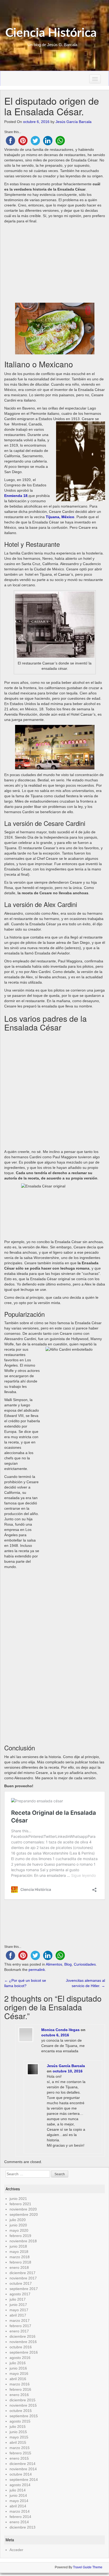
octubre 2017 (21, 2283)
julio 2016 (18, 2363)
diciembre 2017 (22, 2273)
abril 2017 (18, 2315)
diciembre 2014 (22, 2464)
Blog (68, 1964)
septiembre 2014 (24, 2480)
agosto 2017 (20, 2294)
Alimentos (54, 1964)
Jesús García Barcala (74, 122)
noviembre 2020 (23, 2209)
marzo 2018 (20, 2257)
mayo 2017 (19, 2310)
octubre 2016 (21, 2347)
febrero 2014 (20, 2517)
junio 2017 (18, 2305)
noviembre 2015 (23, 2405)
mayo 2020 (19, 2230)
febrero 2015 (20, 2453)
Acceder (16, 2550)
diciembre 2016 (22, 2336)
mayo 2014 (19, 2501)
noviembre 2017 (23, 2278)
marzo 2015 (20, 2448)
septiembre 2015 (24, 2416)
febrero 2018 (20, 2262)
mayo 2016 (19, 2374)
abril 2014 (18, 2506)
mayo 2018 (19, 2252)
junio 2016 (18, 2368)
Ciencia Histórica (51, 33)
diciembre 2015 (22, 2400)
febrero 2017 (20, 2326)
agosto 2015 (20, 2421)
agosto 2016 (20, 2358)
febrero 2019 (20, 2236)
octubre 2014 (21, 2474)
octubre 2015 (21, 2411)
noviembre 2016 (23, 2342)
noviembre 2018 (23, 2241)
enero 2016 (19, 2395)
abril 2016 (18, 2379)
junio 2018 (18, 2246)
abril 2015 (18, 2442)
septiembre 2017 (24, 2289)
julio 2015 (18, 2427)
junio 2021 (18, 2199)
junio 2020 (18, 2225)
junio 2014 (18, 2495)
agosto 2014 (20, 2485)
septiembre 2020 (24, 2214)
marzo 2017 (20, 2320)
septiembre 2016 (24, 2352)
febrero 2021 (20, 2204)
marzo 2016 (20, 2384)
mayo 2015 (19, 2437)
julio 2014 (18, 2490)
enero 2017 (19, 2331)
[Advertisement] (55, 263)
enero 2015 (19, 2458)
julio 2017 (18, 2299)
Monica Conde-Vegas (60, 2030)
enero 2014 (19, 2522)
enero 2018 (19, 2267)
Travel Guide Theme (88, 2567)
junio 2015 (18, 2432)
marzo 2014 (20, 2511)
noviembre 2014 (23, 2469)
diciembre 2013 (22, 2527)
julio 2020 (18, 2220)
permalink (37, 1970)
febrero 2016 (20, 2389)
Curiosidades (85, 1964)
